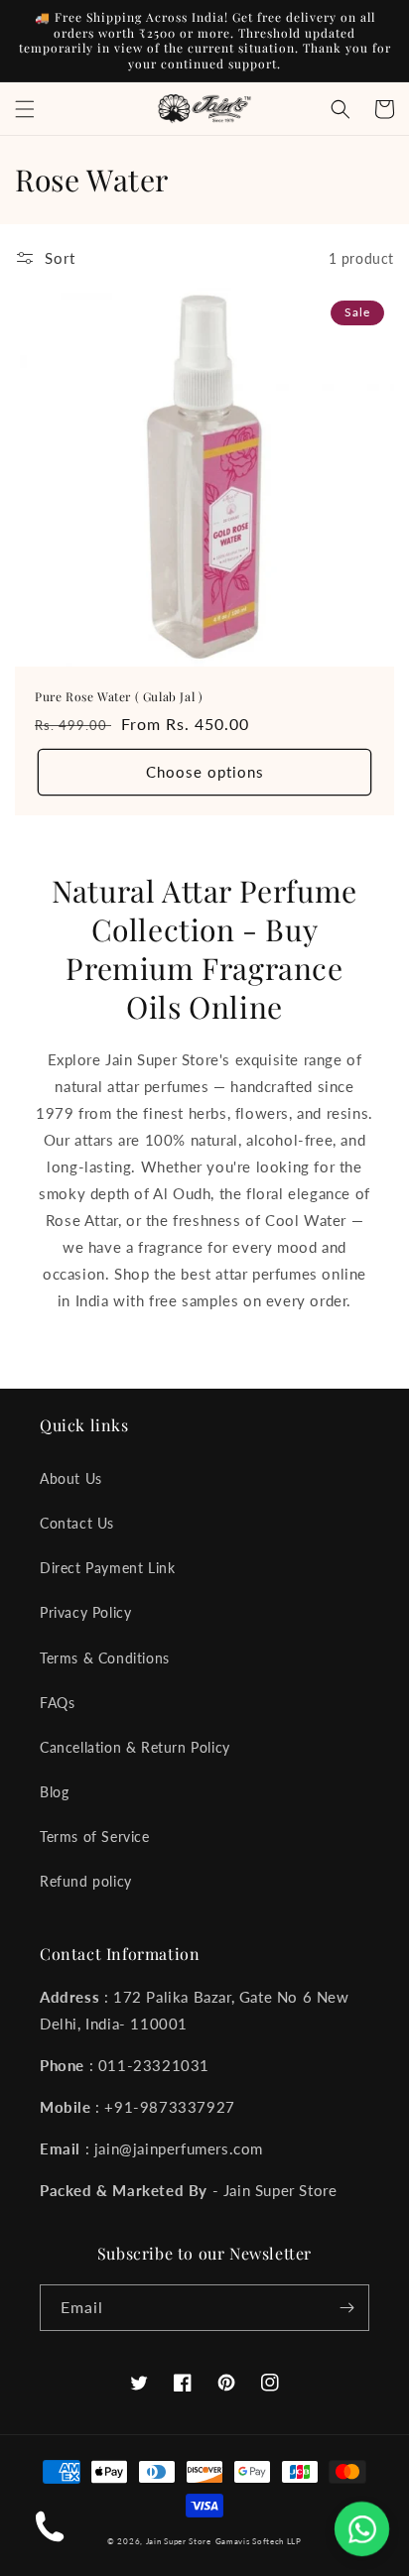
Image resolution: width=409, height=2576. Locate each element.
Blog (54, 1792)
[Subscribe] (346, 2308)
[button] (25, 109)
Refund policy (86, 1881)
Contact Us (77, 1523)
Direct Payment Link (107, 1568)
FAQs (57, 1703)
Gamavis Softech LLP (259, 2541)
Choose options (205, 772)
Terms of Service (95, 1837)
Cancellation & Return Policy (135, 1747)
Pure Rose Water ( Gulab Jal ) (119, 697)
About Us (71, 1478)
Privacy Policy (85, 1612)
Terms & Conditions (105, 1658)
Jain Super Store (179, 2541)
